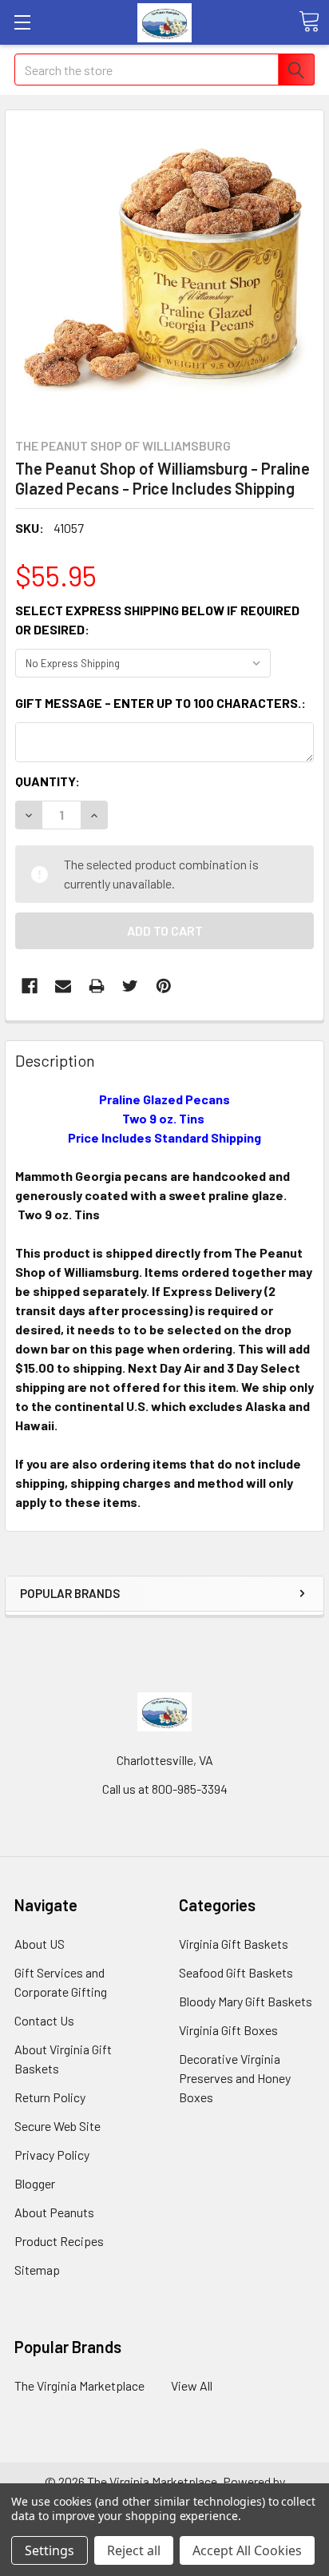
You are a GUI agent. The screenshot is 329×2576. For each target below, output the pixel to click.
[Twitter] (130, 986)
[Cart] (309, 22)
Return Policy (50, 2097)
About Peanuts (54, 2212)
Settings (50, 2550)
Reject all (134, 2550)
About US (40, 1944)
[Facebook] (30, 986)
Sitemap (37, 2270)
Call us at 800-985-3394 (165, 1789)
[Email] (63, 986)
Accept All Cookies (247, 2550)
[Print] (97, 986)
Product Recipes (59, 2241)
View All (192, 2385)
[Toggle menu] (22, 22)
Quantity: (48, 781)
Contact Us (44, 2020)
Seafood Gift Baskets (236, 1972)
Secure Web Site (57, 2126)
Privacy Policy (52, 2155)
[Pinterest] (164, 986)
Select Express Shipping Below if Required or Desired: (157, 620)
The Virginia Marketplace (79, 2385)
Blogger (35, 2183)
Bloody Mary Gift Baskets (246, 2001)
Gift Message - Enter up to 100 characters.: (161, 703)
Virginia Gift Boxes (228, 2030)
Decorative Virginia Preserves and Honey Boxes (235, 2078)
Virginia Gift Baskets (234, 1944)
